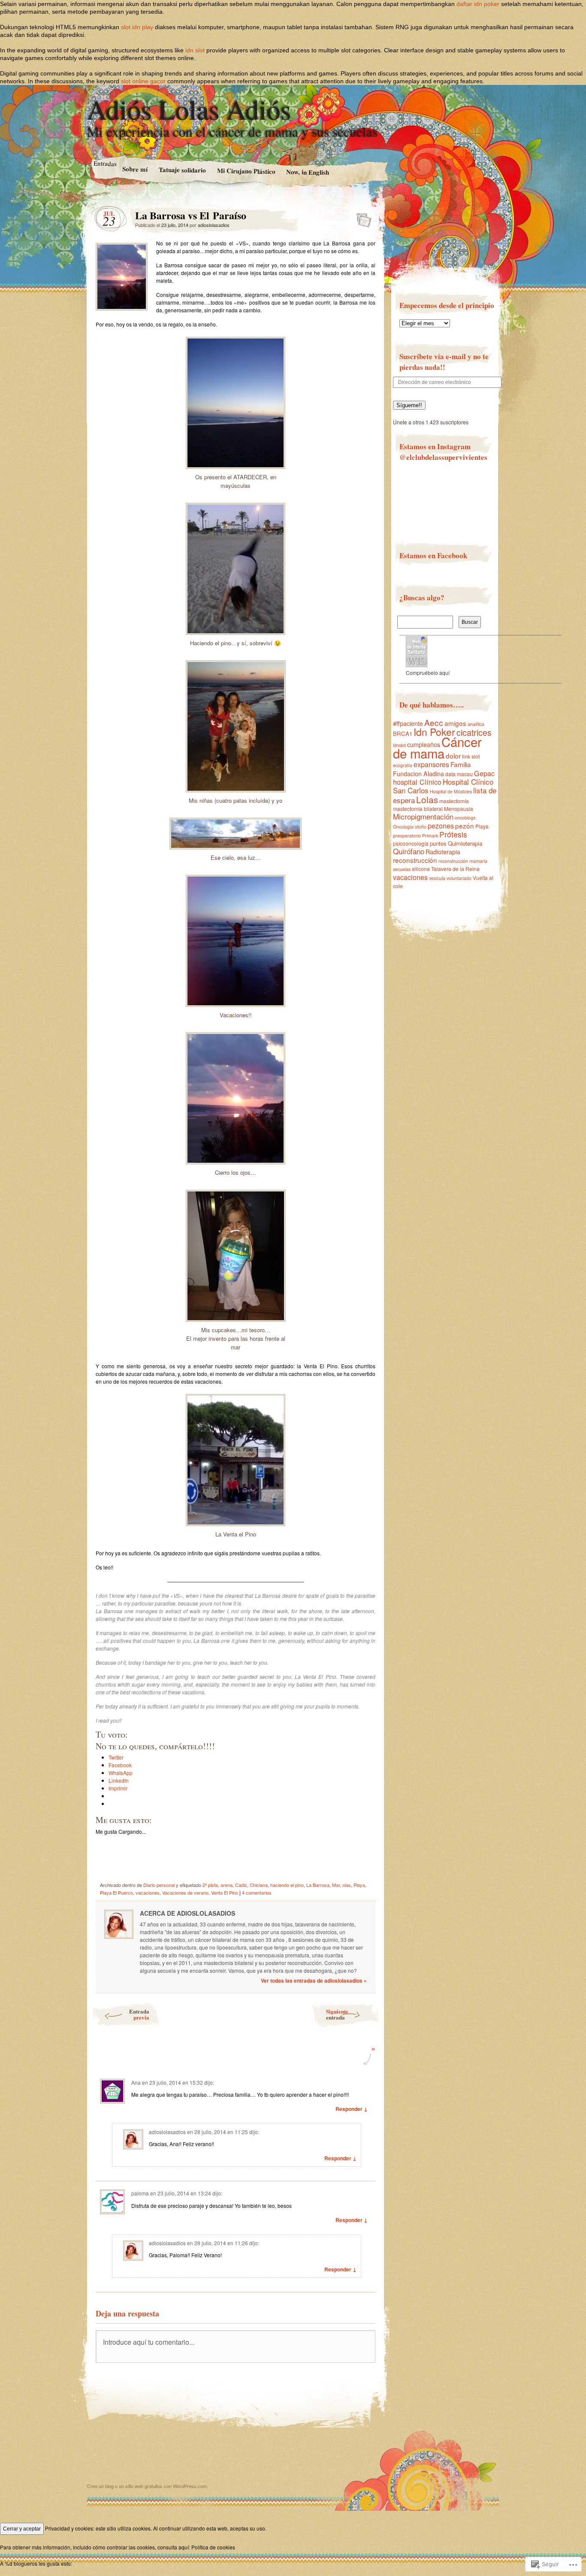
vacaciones (148, 1893)
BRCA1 (403, 733)
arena (227, 1885)
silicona (421, 869)
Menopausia (459, 809)
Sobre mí (134, 169)
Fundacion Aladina (418, 774)
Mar (336, 1885)
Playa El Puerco (116, 1893)
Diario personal (159, 1885)
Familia (461, 764)
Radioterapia (443, 852)
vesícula (437, 878)
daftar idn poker (478, 4)
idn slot (195, 50)
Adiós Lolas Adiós (189, 109)
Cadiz (241, 1885)
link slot (471, 756)
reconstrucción (415, 860)
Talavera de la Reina (455, 869)
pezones (441, 825)
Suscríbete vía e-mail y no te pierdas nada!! (444, 362)
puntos (438, 843)
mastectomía (454, 801)
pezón (465, 825)
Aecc (434, 722)
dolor (453, 756)
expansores (431, 764)
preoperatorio (407, 836)
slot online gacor (143, 81)
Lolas (427, 799)
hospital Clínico (417, 782)
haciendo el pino (287, 1885)
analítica (476, 724)
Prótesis (453, 834)
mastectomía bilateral (418, 809)
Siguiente (337, 2014)
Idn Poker (434, 732)
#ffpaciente (408, 723)
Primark (430, 836)
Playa (359, 1885)
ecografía (403, 765)
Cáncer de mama (437, 747)
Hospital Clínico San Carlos (443, 786)
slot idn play (137, 27)
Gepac (484, 773)
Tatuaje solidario (182, 170)
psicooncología (411, 843)
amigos (455, 723)
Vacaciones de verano (185, 1893)
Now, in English (308, 172)
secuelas (402, 869)
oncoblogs (465, 818)
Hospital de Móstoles (451, 791)
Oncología (403, 827)
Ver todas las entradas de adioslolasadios (314, 1980)
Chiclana (259, 1885)
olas (347, 1885)
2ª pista (210, 1885)
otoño (421, 827)
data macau (459, 774)
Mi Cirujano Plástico (246, 171)
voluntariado (459, 878)
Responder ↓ (352, 2109)
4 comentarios (257, 1893)
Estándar (361, 218)
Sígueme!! (409, 405)
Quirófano (409, 851)
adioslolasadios (214, 225)
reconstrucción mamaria (463, 861)
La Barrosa (318, 1885)
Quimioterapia (465, 843)
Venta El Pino (225, 1893)
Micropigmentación (423, 816)
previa (139, 2014)
